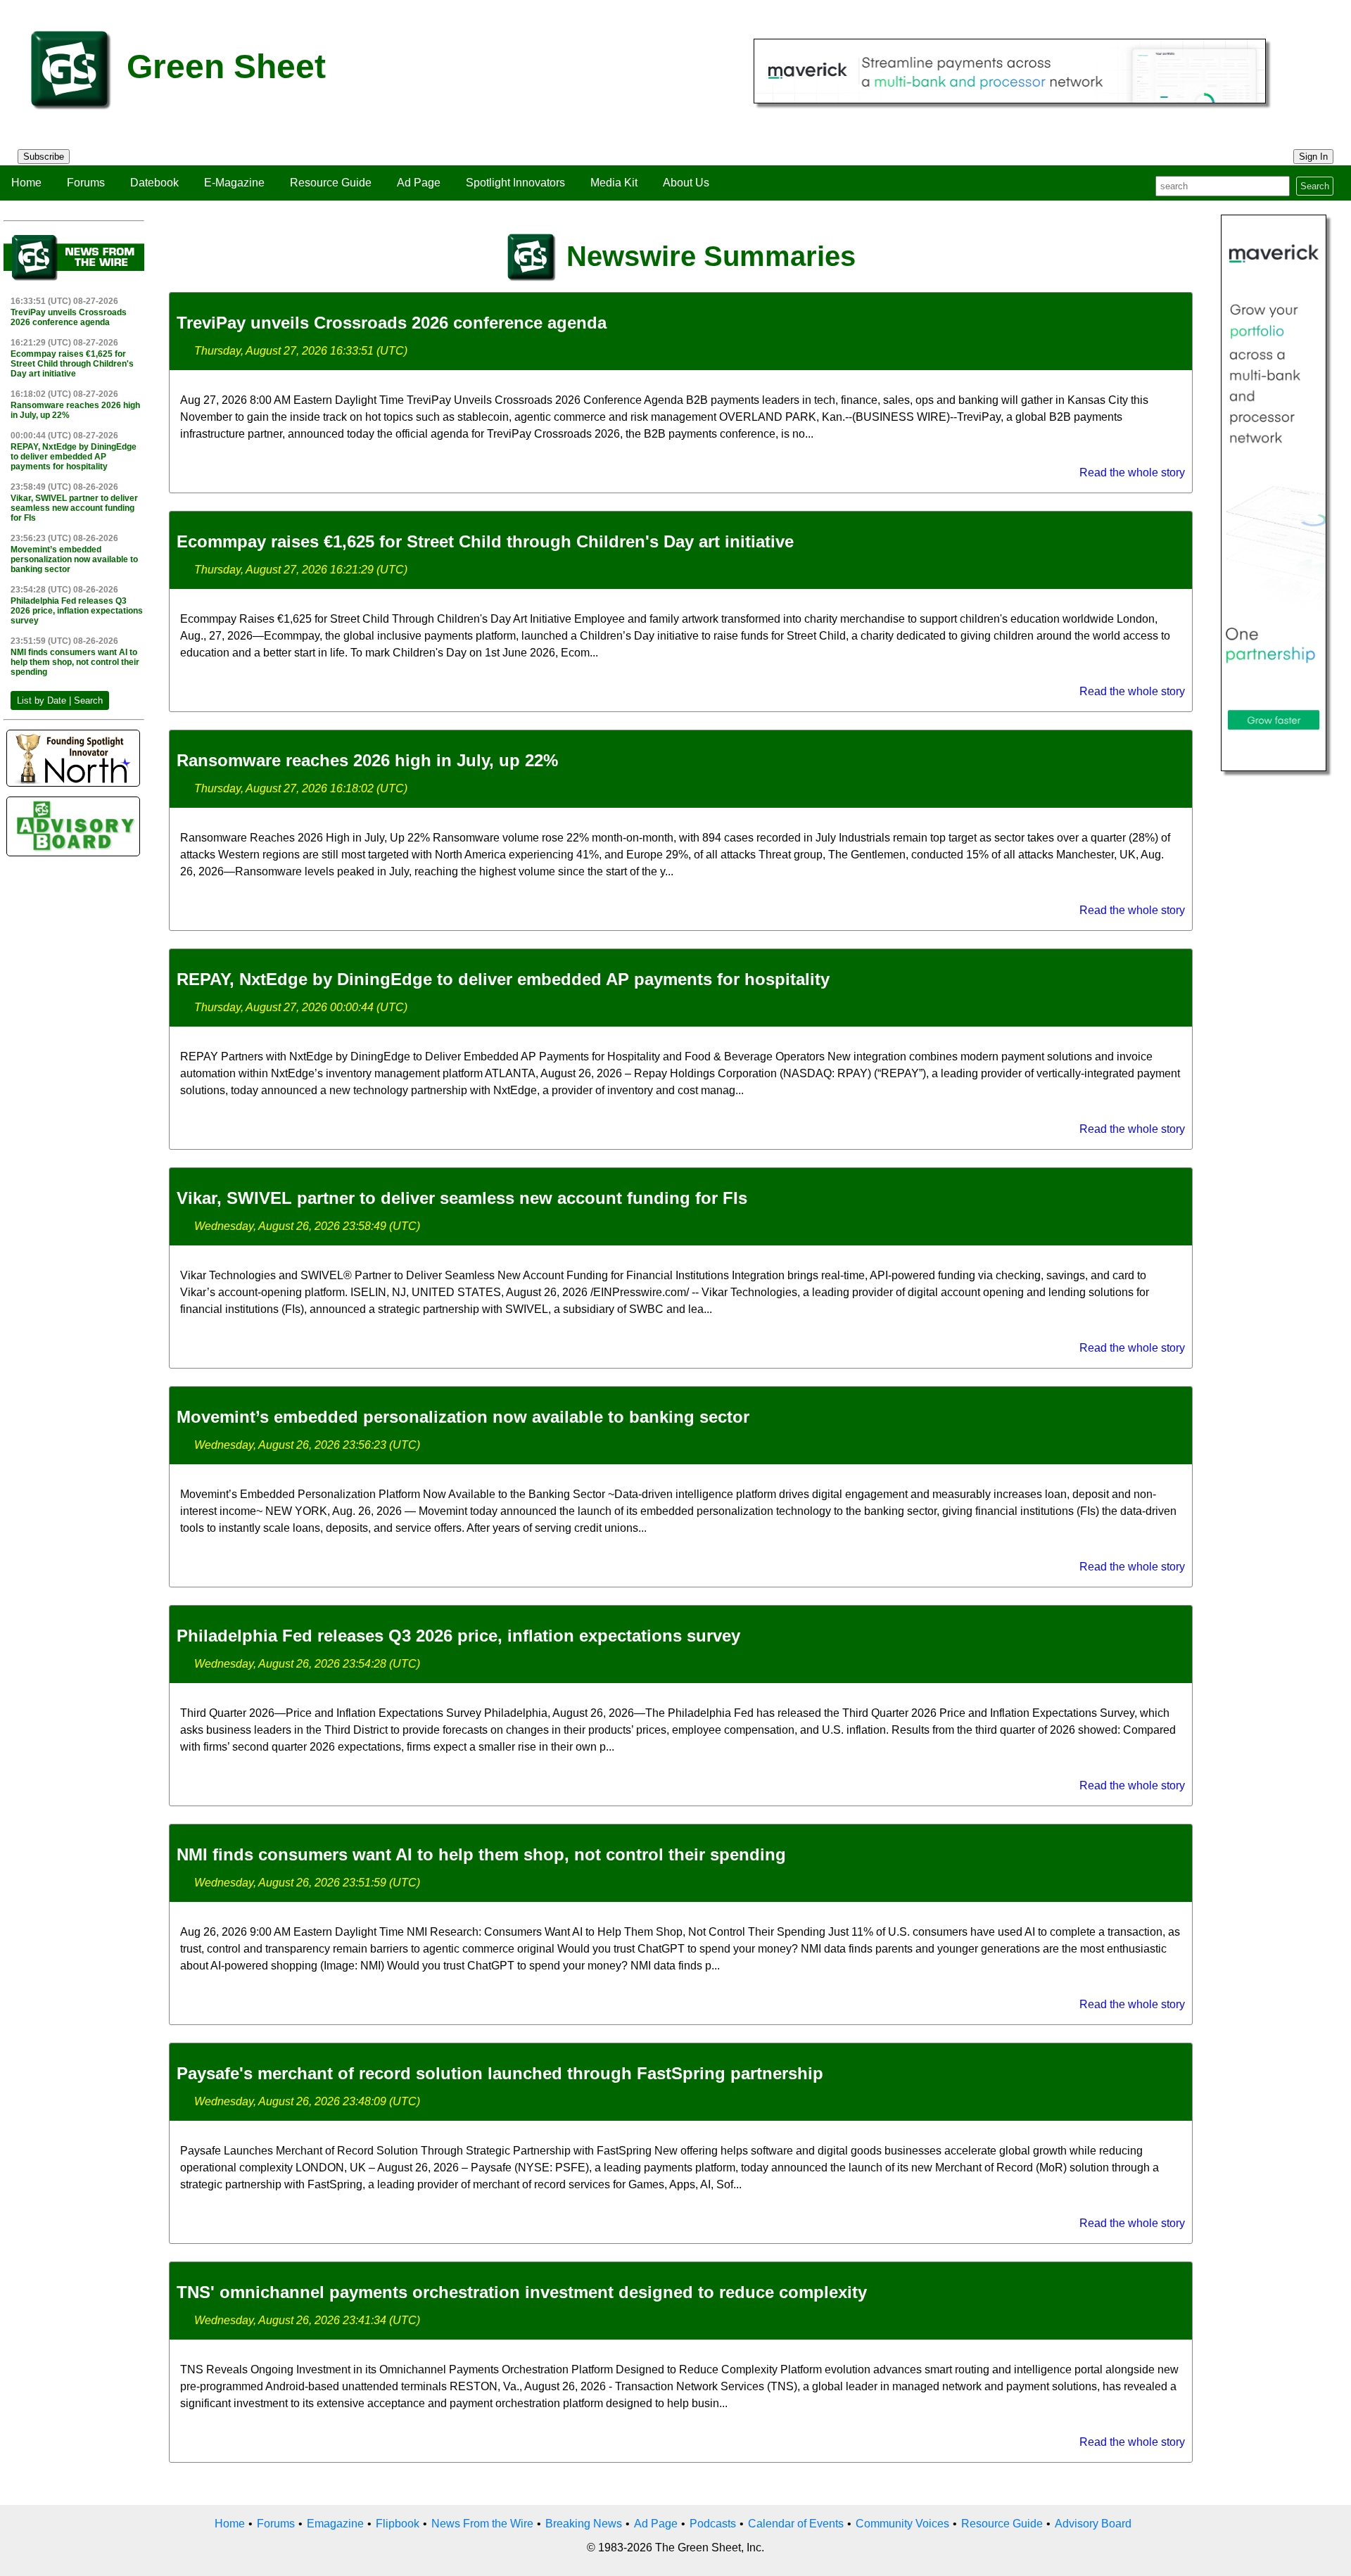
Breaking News (584, 2524)
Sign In (1313, 157)
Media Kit (614, 183)
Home (26, 183)
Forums (86, 183)
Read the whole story (1132, 472)
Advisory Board (1093, 2524)
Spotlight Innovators (515, 183)
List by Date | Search (60, 700)
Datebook (154, 183)
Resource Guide (331, 183)
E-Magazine (234, 183)
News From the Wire (482, 2524)
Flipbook (398, 2524)
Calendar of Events (796, 2524)
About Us (686, 183)
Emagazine (335, 2524)
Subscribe (44, 157)
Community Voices (902, 2524)
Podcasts (713, 2524)
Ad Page (419, 183)
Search (1315, 186)
